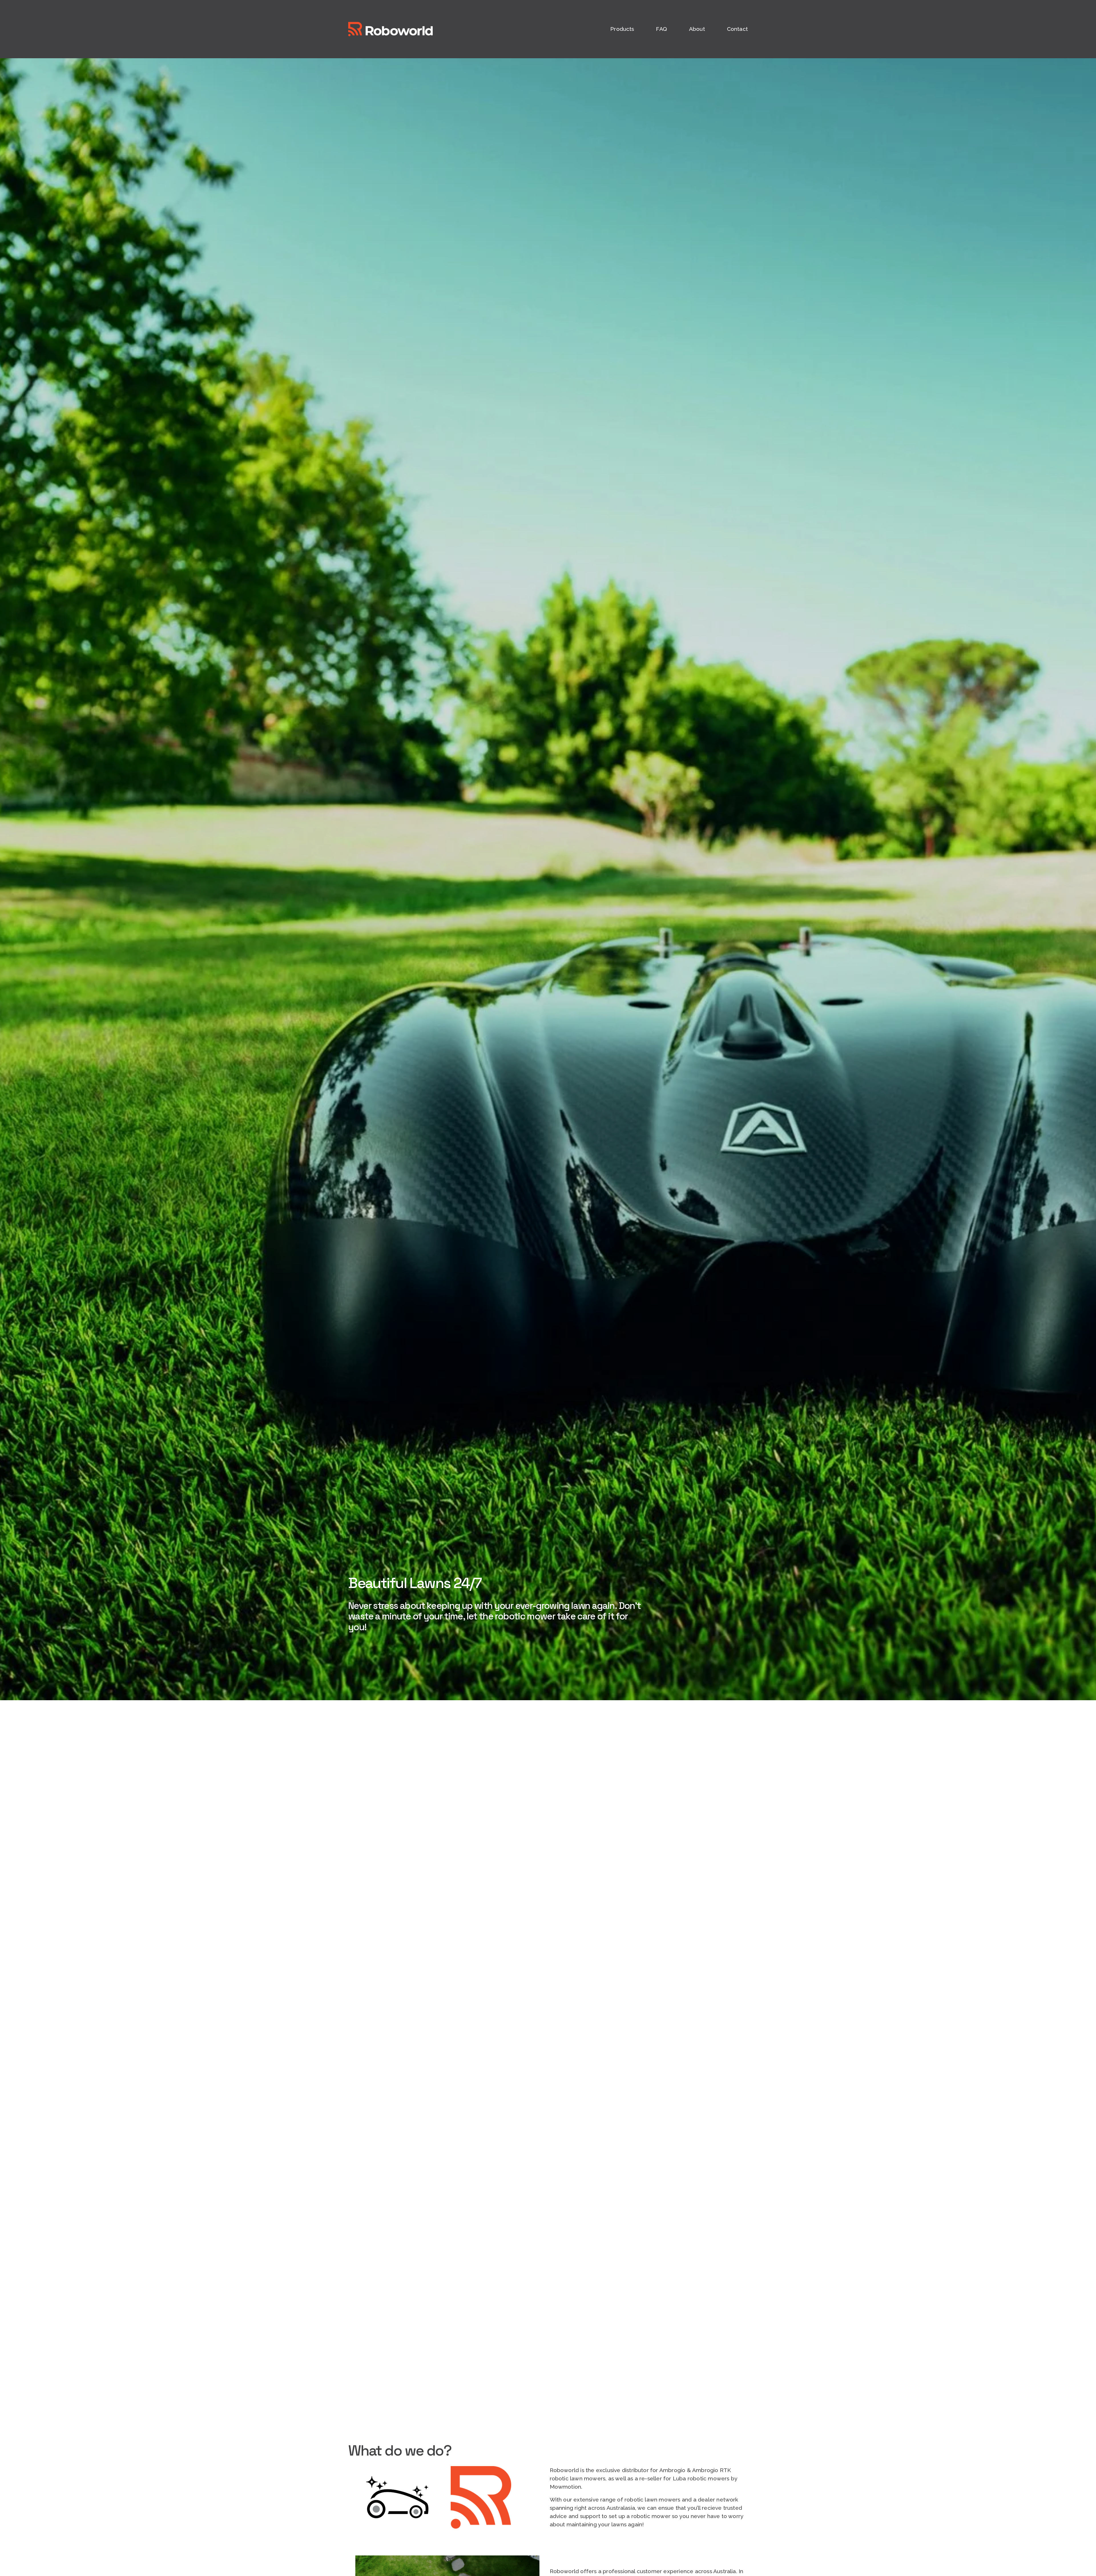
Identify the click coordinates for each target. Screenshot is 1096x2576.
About (697, 29)
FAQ (661, 29)
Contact (737, 29)
